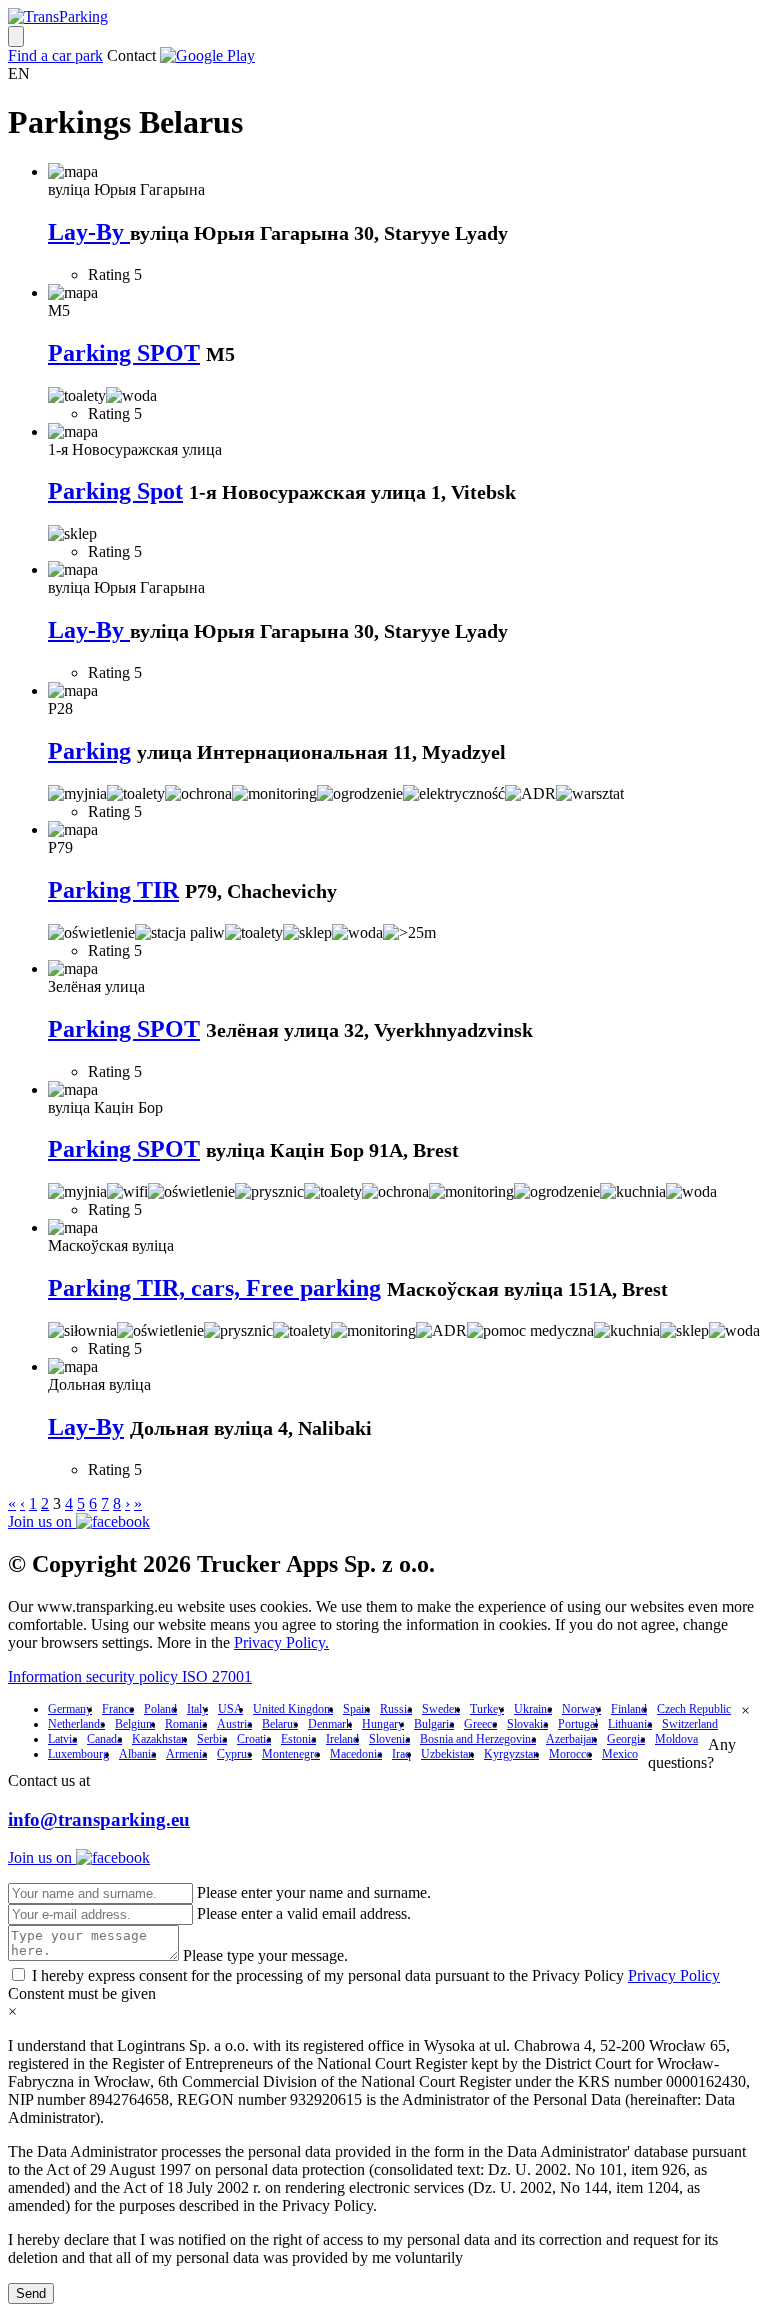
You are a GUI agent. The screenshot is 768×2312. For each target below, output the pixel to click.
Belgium (135, 1724)
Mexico (620, 1754)
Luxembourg (78, 1754)
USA (230, 1709)
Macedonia (356, 1754)
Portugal (578, 1724)
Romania (186, 1724)
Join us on (42, 1521)
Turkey (487, 1709)
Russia (396, 1709)
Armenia (186, 1754)
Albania (137, 1754)
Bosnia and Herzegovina (478, 1739)
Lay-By (89, 232)
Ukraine (533, 1709)
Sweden (441, 1709)
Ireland (342, 1739)
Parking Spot (115, 491)
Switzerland (690, 1724)
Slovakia (527, 1724)
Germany (70, 1709)
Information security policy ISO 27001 (130, 1676)
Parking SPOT (124, 353)
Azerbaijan (571, 1739)
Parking (89, 751)
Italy (197, 1709)
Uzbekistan (447, 1754)
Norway (581, 1709)
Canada (104, 1739)
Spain (356, 1709)
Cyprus (234, 1754)
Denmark (330, 1724)
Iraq (401, 1754)
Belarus (280, 1724)
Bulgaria (434, 1724)
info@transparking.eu (99, 1819)
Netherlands (76, 1724)
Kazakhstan (159, 1739)
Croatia (254, 1739)
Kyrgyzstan (511, 1754)
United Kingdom (293, 1709)
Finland (629, 1709)
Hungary (383, 1724)
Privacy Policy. (281, 1642)
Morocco (570, 1754)
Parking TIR (113, 890)
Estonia (298, 1739)
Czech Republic (694, 1709)
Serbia (212, 1739)
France (118, 1709)
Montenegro (291, 1754)
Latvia (62, 1739)
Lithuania (630, 1724)
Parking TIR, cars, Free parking (214, 1288)
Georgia (626, 1739)
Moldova (676, 1739)
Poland (160, 1709)
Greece (480, 1724)
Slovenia (389, 1739)
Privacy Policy (674, 1975)
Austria (234, 1724)
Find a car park (55, 55)
